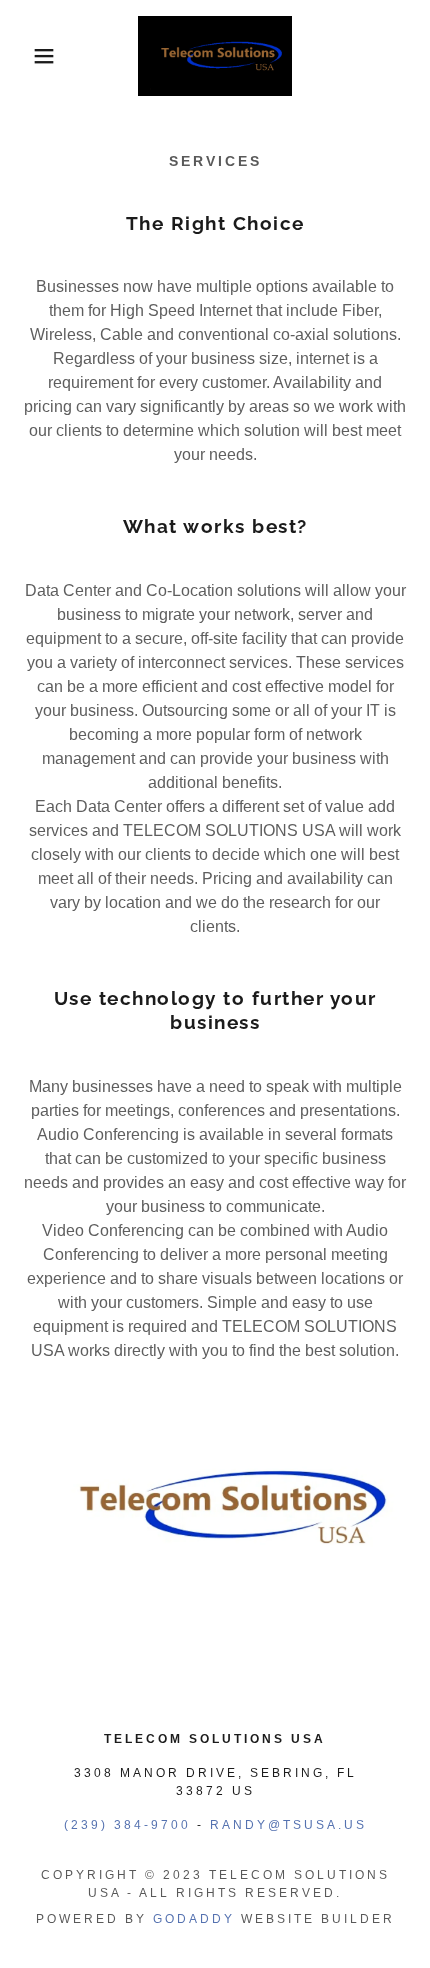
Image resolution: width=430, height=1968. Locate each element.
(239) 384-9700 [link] (127, 1825)
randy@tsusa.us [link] (288, 1825)
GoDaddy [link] (194, 1919)
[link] (215, 56)
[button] (32, 56)
